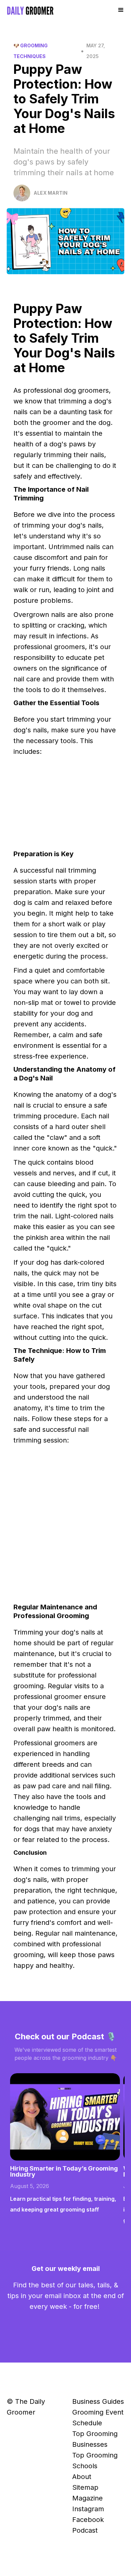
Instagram (88, 2509)
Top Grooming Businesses (95, 2439)
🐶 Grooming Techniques (31, 51)
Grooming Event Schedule (98, 2418)
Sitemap (85, 2487)
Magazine (88, 2498)
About (82, 2477)
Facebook (88, 2520)
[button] (121, 10)
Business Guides (98, 2401)
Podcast (85, 2530)
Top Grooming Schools (95, 2461)
